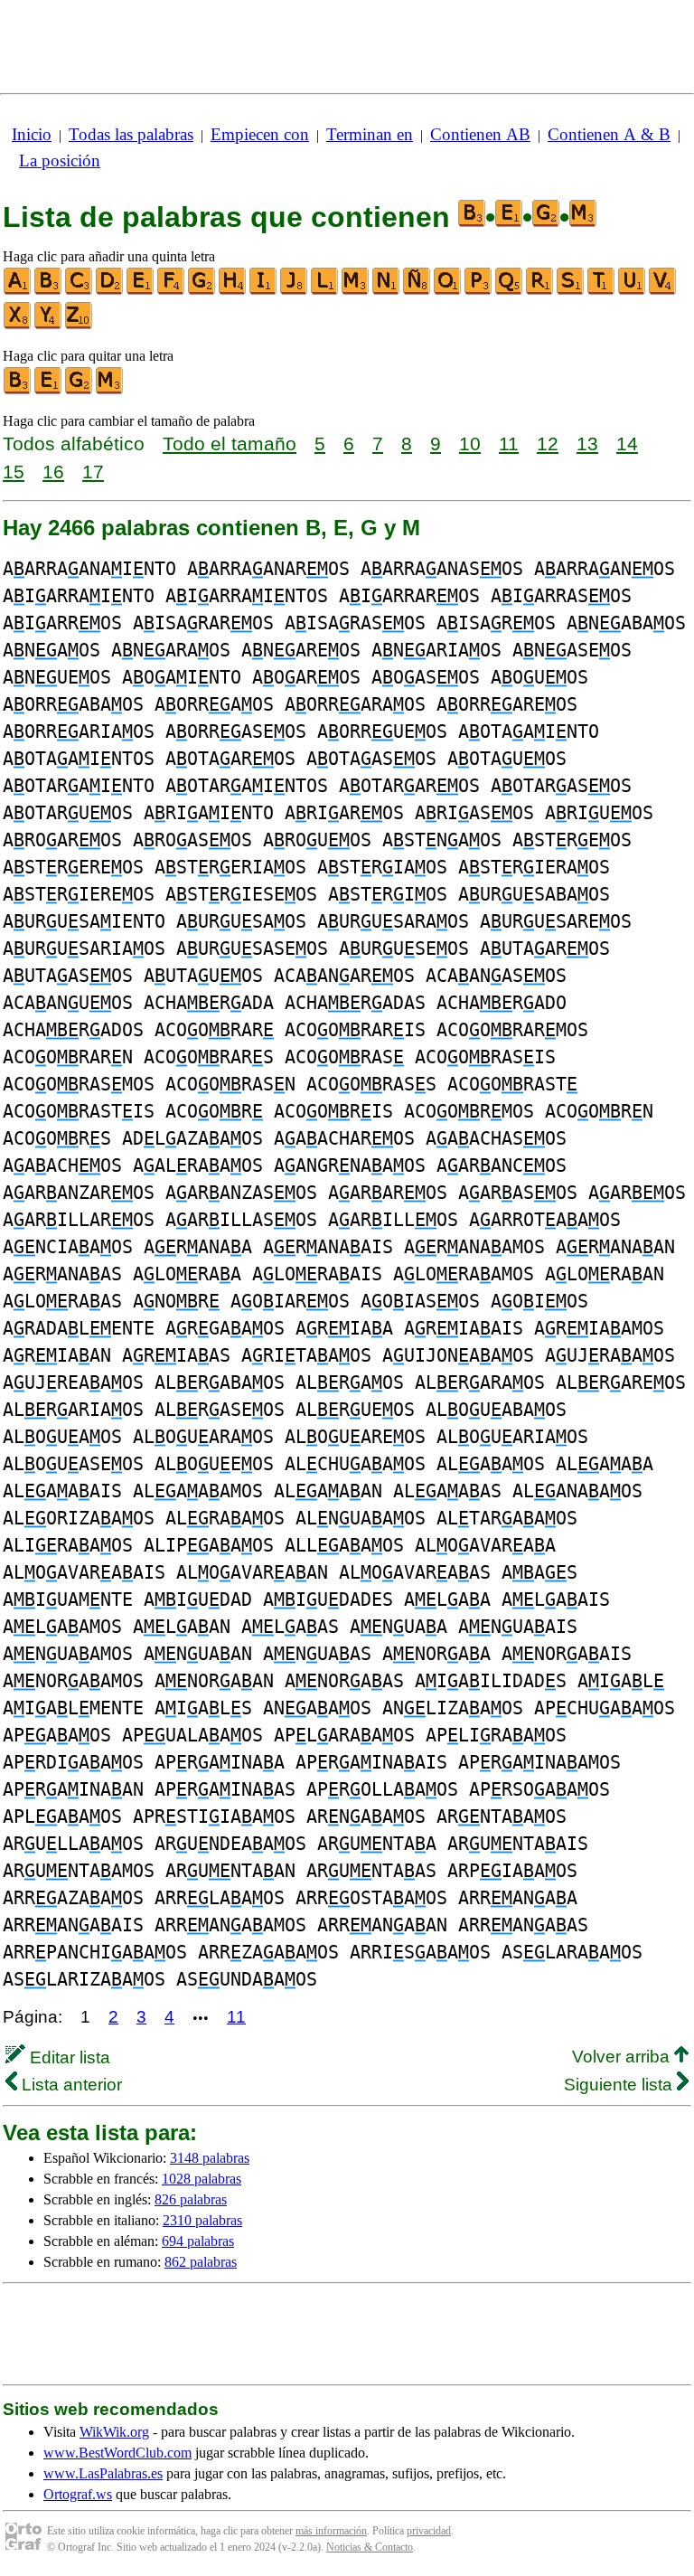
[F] (172, 291)
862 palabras (201, 2262)
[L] (325, 291)
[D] (110, 291)
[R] (540, 291)
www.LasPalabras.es (103, 2473)
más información (331, 2531)
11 (509, 443)
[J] (295, 291)
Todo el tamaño (230, 443)
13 (587, 443)
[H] (233, 291)
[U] (633, 291)
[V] (663, 291)
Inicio (32, 134)
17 (93, 472)
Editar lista (68, 2057)
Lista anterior (70, 2085)
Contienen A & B (609, 134)
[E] (141, 291)
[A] (18, 291)
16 (53, 472)
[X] (18, 325)
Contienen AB (480, 134)
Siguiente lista (620, 2085)
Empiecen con (260, 134)
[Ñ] (417, 291)
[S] (571, 291)
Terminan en (370, 134)
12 (548, 443)
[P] (479, 291)
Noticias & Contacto (370, 2547)
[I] (264, 291)
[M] (356, 291)
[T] (602, 291)
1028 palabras (202, 2179)
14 (627, 443)
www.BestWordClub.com (117, 2453)
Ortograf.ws (78, 2494)
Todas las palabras (131, 134)
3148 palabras (210, 2158)
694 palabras (198, 2241)
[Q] (510, 291)
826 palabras (191, 2199)
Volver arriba (623, 2057)
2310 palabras (202, 2220)
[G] (202, 291)
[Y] (49, 325)
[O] (448, 291)
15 (14, 472)
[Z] (80, 325)
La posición (60, 160)
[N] (387, 291)
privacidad (429, 2531)
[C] (80, 291)
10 (470, 443)
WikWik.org (114, 2432)
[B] (49, 291)
